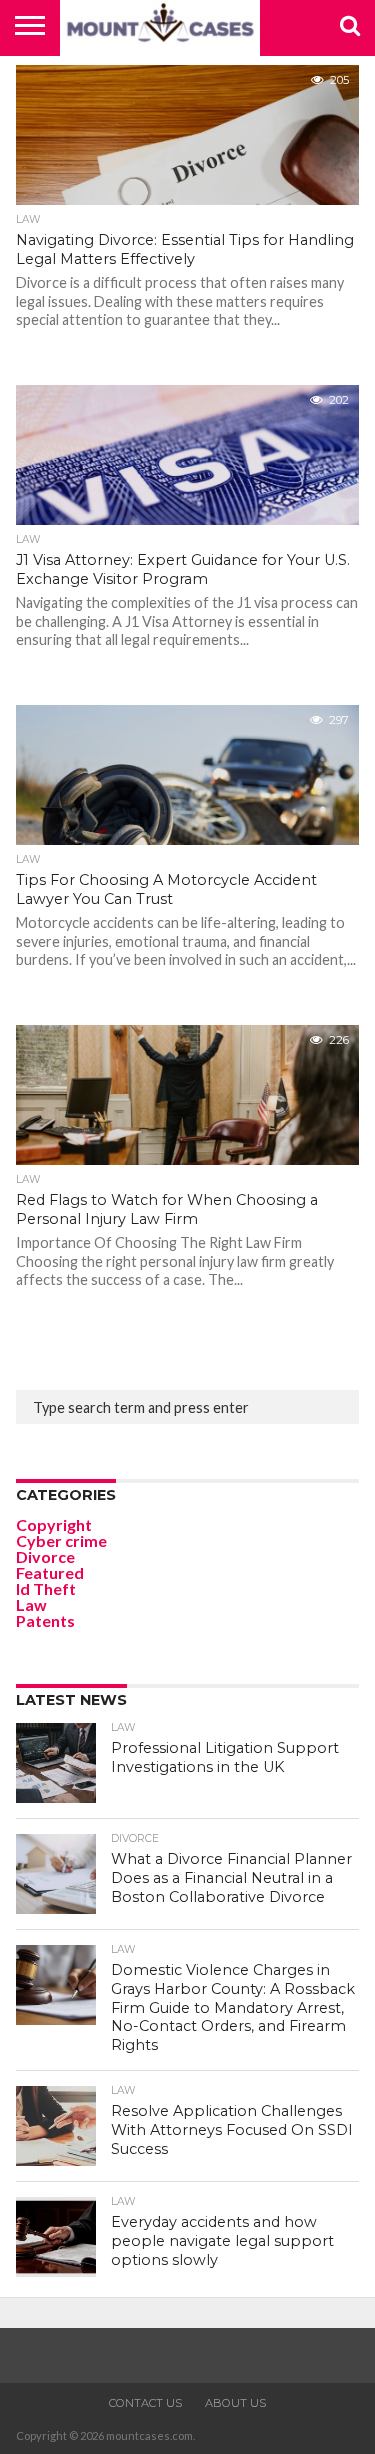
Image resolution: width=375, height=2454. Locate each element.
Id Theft (46, 1588)
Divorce (45, 1556)
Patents (45, 1620)
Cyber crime (61, 1540)
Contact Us (145, 2403)
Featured (50, 1572)
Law (31, 1604)
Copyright (54, 1524)
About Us (235, 2403)
